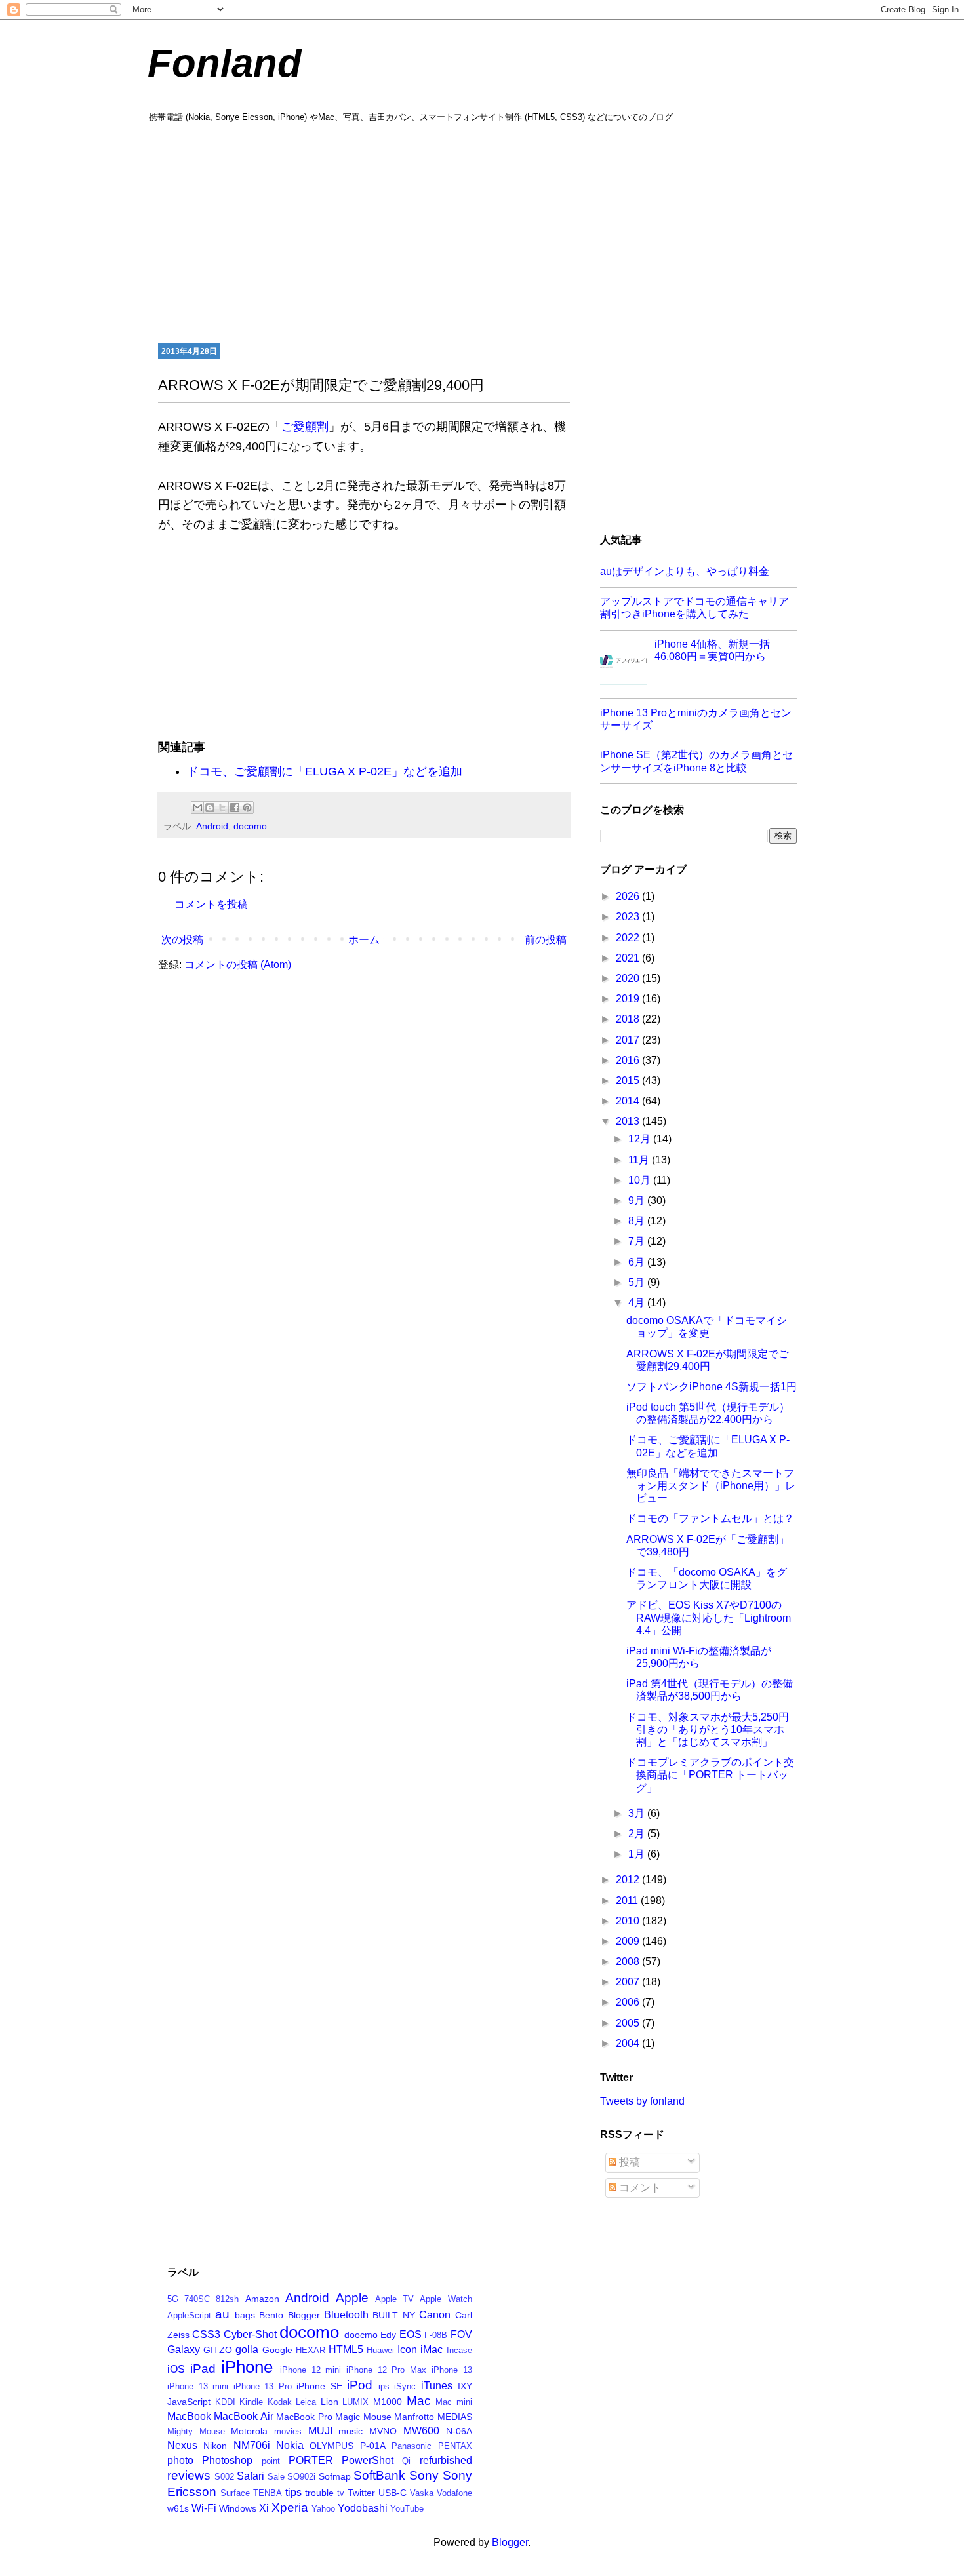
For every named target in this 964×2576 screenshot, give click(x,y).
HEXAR (311, 2350)
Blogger (304, 2315)
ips (384, 2386)
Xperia (290, 2508)
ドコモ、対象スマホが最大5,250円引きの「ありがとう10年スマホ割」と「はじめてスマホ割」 (708, 1729)
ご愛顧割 (305, 427)
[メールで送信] (197, 808)
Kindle (251, 2402)
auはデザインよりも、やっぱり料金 (685, 571)
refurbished (446, 2460)
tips (293, 2492)
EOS (411, 2334)
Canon (435, 2315)
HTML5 (346, 2350)
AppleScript (189, 2315)
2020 (629, 978)
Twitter (361, 2493)
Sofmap (335, 2476)
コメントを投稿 (211, 904)
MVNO (383, 2431)
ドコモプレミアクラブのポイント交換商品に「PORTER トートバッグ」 (710, 1775)
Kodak (280, 2402)
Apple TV (394, 2299)
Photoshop (227, 2460)
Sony (424, 2475)
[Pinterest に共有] (247, 808)
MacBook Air (243, 2416)
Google (277, 2350)
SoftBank (379, 2475)
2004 (629, 2043)
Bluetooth (346, 2315)
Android (212, 826)
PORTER (311, 2460)
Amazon (262, 2299)
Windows (238, 2508)
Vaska (422, 2493)
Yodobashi (363, 2508)
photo (180, 2460)
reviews (189, 2475)
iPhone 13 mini (198, 2386)
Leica (306, 2402)
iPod (360, 2385)
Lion (330, 2402)
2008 (629, 1961)
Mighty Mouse (196, 2431)
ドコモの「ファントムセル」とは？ (710, 1518)
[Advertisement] (482, 231)
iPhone (247, 2367)
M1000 (388, 2402)
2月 (638, 1834)
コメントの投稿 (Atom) (238, 965)
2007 (629, 1982)
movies (288, 2431)
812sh (227, 2299)
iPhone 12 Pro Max (386, 2370)
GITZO (218, 2350)
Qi (406, 2461)
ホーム (364, 940)
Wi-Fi (204, 2508)
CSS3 (206, 2334)
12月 (641, 1139)
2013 (629, 1121)
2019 (629, 999)
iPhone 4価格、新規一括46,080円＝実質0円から (712, 650)
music (351, 2431)
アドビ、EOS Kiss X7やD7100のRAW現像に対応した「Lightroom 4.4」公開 (709, 1617)
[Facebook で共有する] (235, 808)
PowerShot (368, 2460)
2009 (629, 1941)
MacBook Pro (304, 2417)
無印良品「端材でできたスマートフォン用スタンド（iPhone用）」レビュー (711, 1486)
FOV (461, 2334)
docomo (250, 826)
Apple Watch (446, 2299)
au (222, 2314)
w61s (178, 2508)
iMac (432, 2350)
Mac (419, 2401)
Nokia (290, 2445)
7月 (638, 1241)
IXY (465, 2386)
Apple (352, 2298)
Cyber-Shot (250, 2334)
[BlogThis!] (210, 808)
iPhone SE (319, 2386)
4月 (638, 1303)
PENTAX (455, 2446)
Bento (271, 2315)
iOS (176, 2369)
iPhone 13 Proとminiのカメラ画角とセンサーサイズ (696, 719)
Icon (407, 2350)
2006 (629, 2002)
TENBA (268, 2493)
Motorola (249, 2431)
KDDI (225, 2402)
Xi (264, 2508)
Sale (276, 2477)
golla (247, 2350)
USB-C (392, 2493)
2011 (628, 1901)
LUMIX (355, 2402)
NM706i (252, 2445)
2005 (629, 2023)
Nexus (182, 2445)
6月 (638, 1262)
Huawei (380, 2350)
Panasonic (412, 2446)
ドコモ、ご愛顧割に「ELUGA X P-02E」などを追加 (325, 771)
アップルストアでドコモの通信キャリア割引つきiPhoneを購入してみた (694, 608)
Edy (388, 2335)
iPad (203, 2369)
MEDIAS (455, 2417)
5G (173, 2299)
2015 (629, 1081)
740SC (197, 2299)
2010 (629, 1921)
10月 (641, 1180)
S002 (224, 2477)
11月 (640, 1160)
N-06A (459, 2431)
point (271, 2461)
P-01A (373, 2446)
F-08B (436, 2335)
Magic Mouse (363, 2417)
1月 (638, 1854)
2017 (629, 1040)
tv (341, 2493)
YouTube (407, 2509)
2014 (629, 1101)
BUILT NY (393, 2315)
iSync (405, 2386)
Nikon (215, 2446)
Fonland (225, 63)
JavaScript (189, 2402)
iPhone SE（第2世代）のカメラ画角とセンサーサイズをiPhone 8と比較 (696, 761)
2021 (629, 958)
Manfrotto (414, 2417)
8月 (638, 1221)
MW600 (421, 2431)
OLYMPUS (331, 2446)
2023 (629, 917)
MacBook (189, 2416)
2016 (629, 1060)
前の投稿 (546, 940)
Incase (459, 2350)
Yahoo (323, 2509)
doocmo (361, 2335)
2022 (629, 938)
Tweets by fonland (642, 2101)
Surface (235, 2493)
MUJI (320, 2431)
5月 (638, 1282)
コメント (639, 2188)
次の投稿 (182, 940)
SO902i (301, 2477)
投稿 (628, 2162)
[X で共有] (222, 808)
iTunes (437, 2386)
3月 (638, 1813)
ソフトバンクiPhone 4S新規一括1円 (712, 1387)
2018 (629, 1019)
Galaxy (184, 2350)
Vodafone (454, 2493)
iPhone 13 (452, 2370)
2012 (629, 1880)
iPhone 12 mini (311, 2370)
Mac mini (454, 2402)
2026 (629, 896)
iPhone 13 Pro (263, 2386)
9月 (638, 1200)
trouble (319, 2493)
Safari (251, 2476)
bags (245, 2315)
